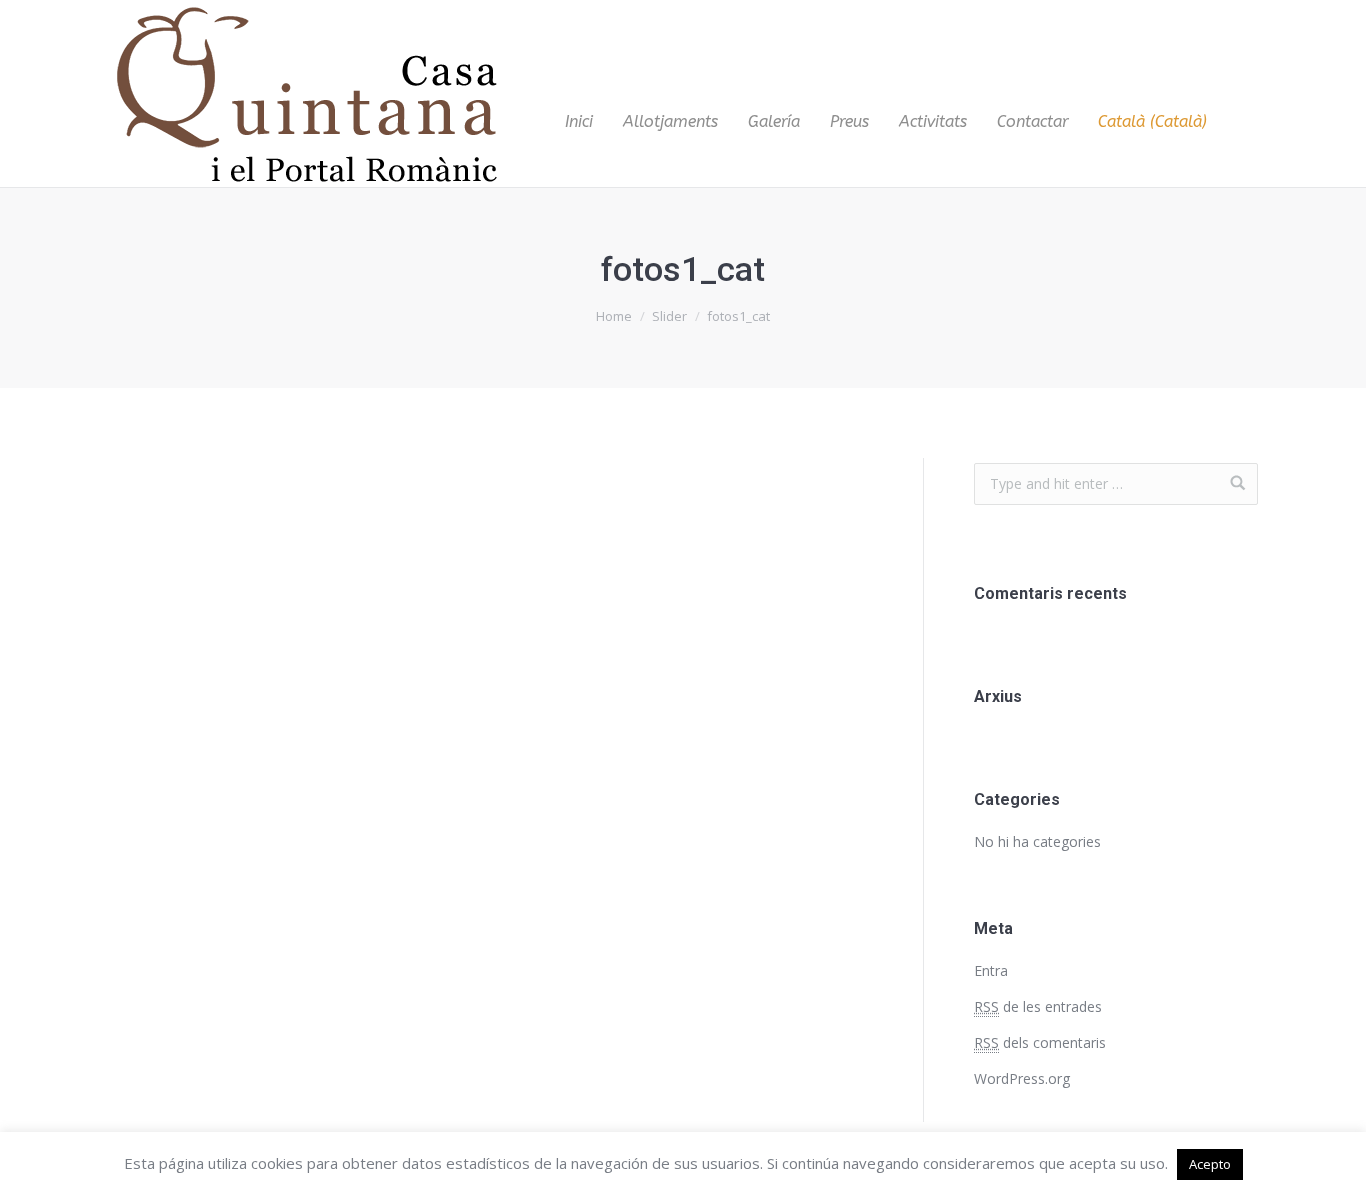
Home (614, 316)
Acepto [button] (1210, 1164)
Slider (669, 316)
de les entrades (1038, 1006)
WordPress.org (1022, 1078)
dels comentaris (1040, 1042)
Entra (991, 970)
